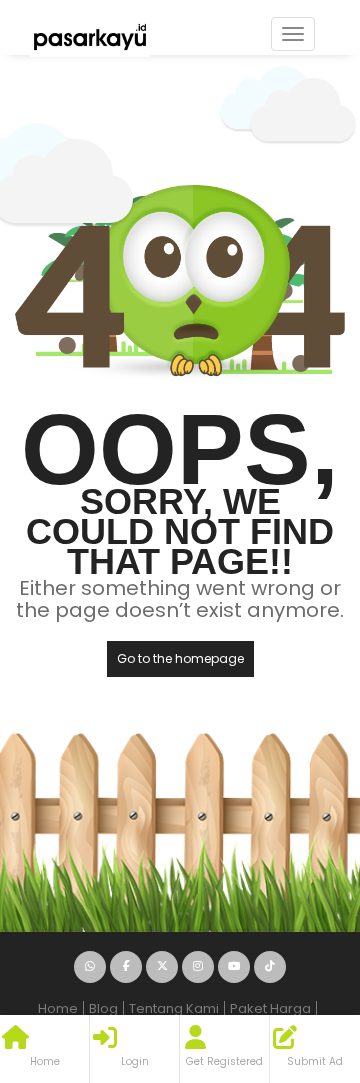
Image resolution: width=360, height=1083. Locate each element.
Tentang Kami (174, 1008)
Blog (103, 1008)
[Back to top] (295, 958)
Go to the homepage (180, 658)
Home (58, 1008)
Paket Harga (270, 1008)
